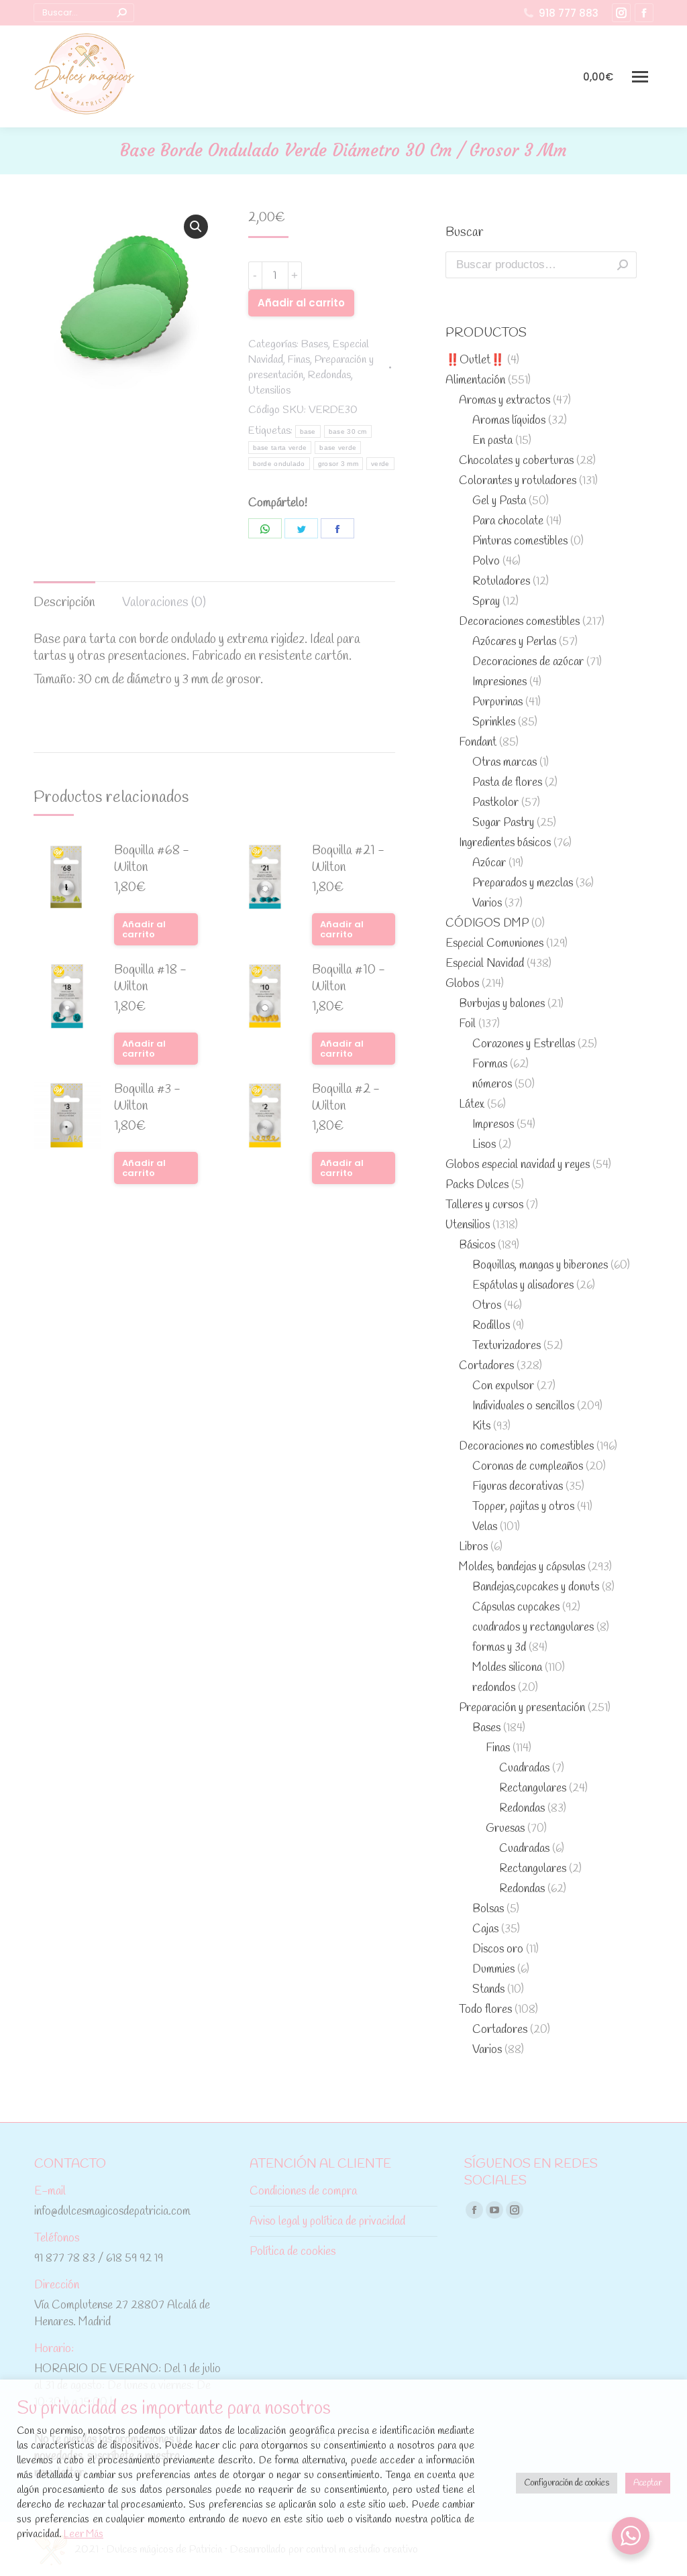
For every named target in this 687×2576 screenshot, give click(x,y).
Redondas (329, 375)
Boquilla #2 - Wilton (346, 1098)
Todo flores (485, 2010)
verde (380, 464)
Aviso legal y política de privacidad (327, 2222)
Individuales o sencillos (523, 1406)
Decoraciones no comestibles (526, 1447)
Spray (486, 602)
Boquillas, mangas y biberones (540, 1266)
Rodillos (491, 1326)
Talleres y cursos (484, 1205)
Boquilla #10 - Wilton (349, 979)
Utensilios (269, 391)
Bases (315, 344)
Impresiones (499, 682)
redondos (494, 1688)
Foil (467, 1024)
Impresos (493, 1125)
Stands (488, 1990)
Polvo (486, 562)
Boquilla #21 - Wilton (348, 860)
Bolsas (488, 1909)
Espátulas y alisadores (523, 1286)
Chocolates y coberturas (516, 461)
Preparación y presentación (522, 1708)
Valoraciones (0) (164, 603)
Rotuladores (501, 582)
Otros (487, 1306)
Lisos (484, 1145)
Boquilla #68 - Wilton (152, 860)
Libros (473, 1547)
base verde (338, 448)
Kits (481, 1426)
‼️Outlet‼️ (475, 360)
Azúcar (489, 863)
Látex (472, 1105)
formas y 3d (499, 1648)
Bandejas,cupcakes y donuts (536, 1587)
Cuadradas (524, 1768)
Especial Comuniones (494, 944)
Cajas (485, 1929)
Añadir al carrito (301, 303)
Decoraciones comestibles (519, 622)
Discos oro (498, 1949)
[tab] (64, 596)
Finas (299, 360)
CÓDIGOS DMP (487, 924)
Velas (485, 1527)
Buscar (623, 265)
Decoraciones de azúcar (528, 662)
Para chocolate (508, 521)
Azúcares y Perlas (514, 642)
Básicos (477, 1245)
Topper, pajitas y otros (523, 1507)
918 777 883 (569, 13)
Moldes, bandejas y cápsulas (522, 1567)
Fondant (478, 743)
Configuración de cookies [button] (567, 2483)
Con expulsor (503, 1386)
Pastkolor (495, 803)
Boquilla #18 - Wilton (150, 979)
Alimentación (475, 380)
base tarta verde (280, 448)
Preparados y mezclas (523, 883)
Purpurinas (497, 702)
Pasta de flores (507, 783)
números (492, 1085)
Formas (490, 1064)
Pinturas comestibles (520, 541)
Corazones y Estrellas (524, 1044)
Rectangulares (533, 1789)
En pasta (492, 441)
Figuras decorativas (518, 1487)
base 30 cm (348, 431)
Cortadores (486, 1366)
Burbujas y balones (502, 1004)
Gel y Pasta (499, 501)
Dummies (493, 1970)
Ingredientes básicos (505, 843)
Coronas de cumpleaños (528, 1467)
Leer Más (84, 2534)
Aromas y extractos (505, 401)
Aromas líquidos (509, 421)
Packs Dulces (477, 1185)
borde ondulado (279, 464)
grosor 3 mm (338, 464)
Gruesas (505, 1829)
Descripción (64, 603)
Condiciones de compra (303, 2191)
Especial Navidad (485, 964)
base (308, 431)
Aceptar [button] (648, 2483)
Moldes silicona (507, 1668)
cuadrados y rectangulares (533, 1628)
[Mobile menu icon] (640, 77)
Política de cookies (293, 2252)
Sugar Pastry (503, 823)
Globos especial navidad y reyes (518, 1165)
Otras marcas (505, 763)
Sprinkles (494, 722)
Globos (462, 984)
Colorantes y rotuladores (518, 481)
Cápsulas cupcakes (516, 1607)
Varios (487, 903)
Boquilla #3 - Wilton (147, 1098)
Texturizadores (507, 1346)
